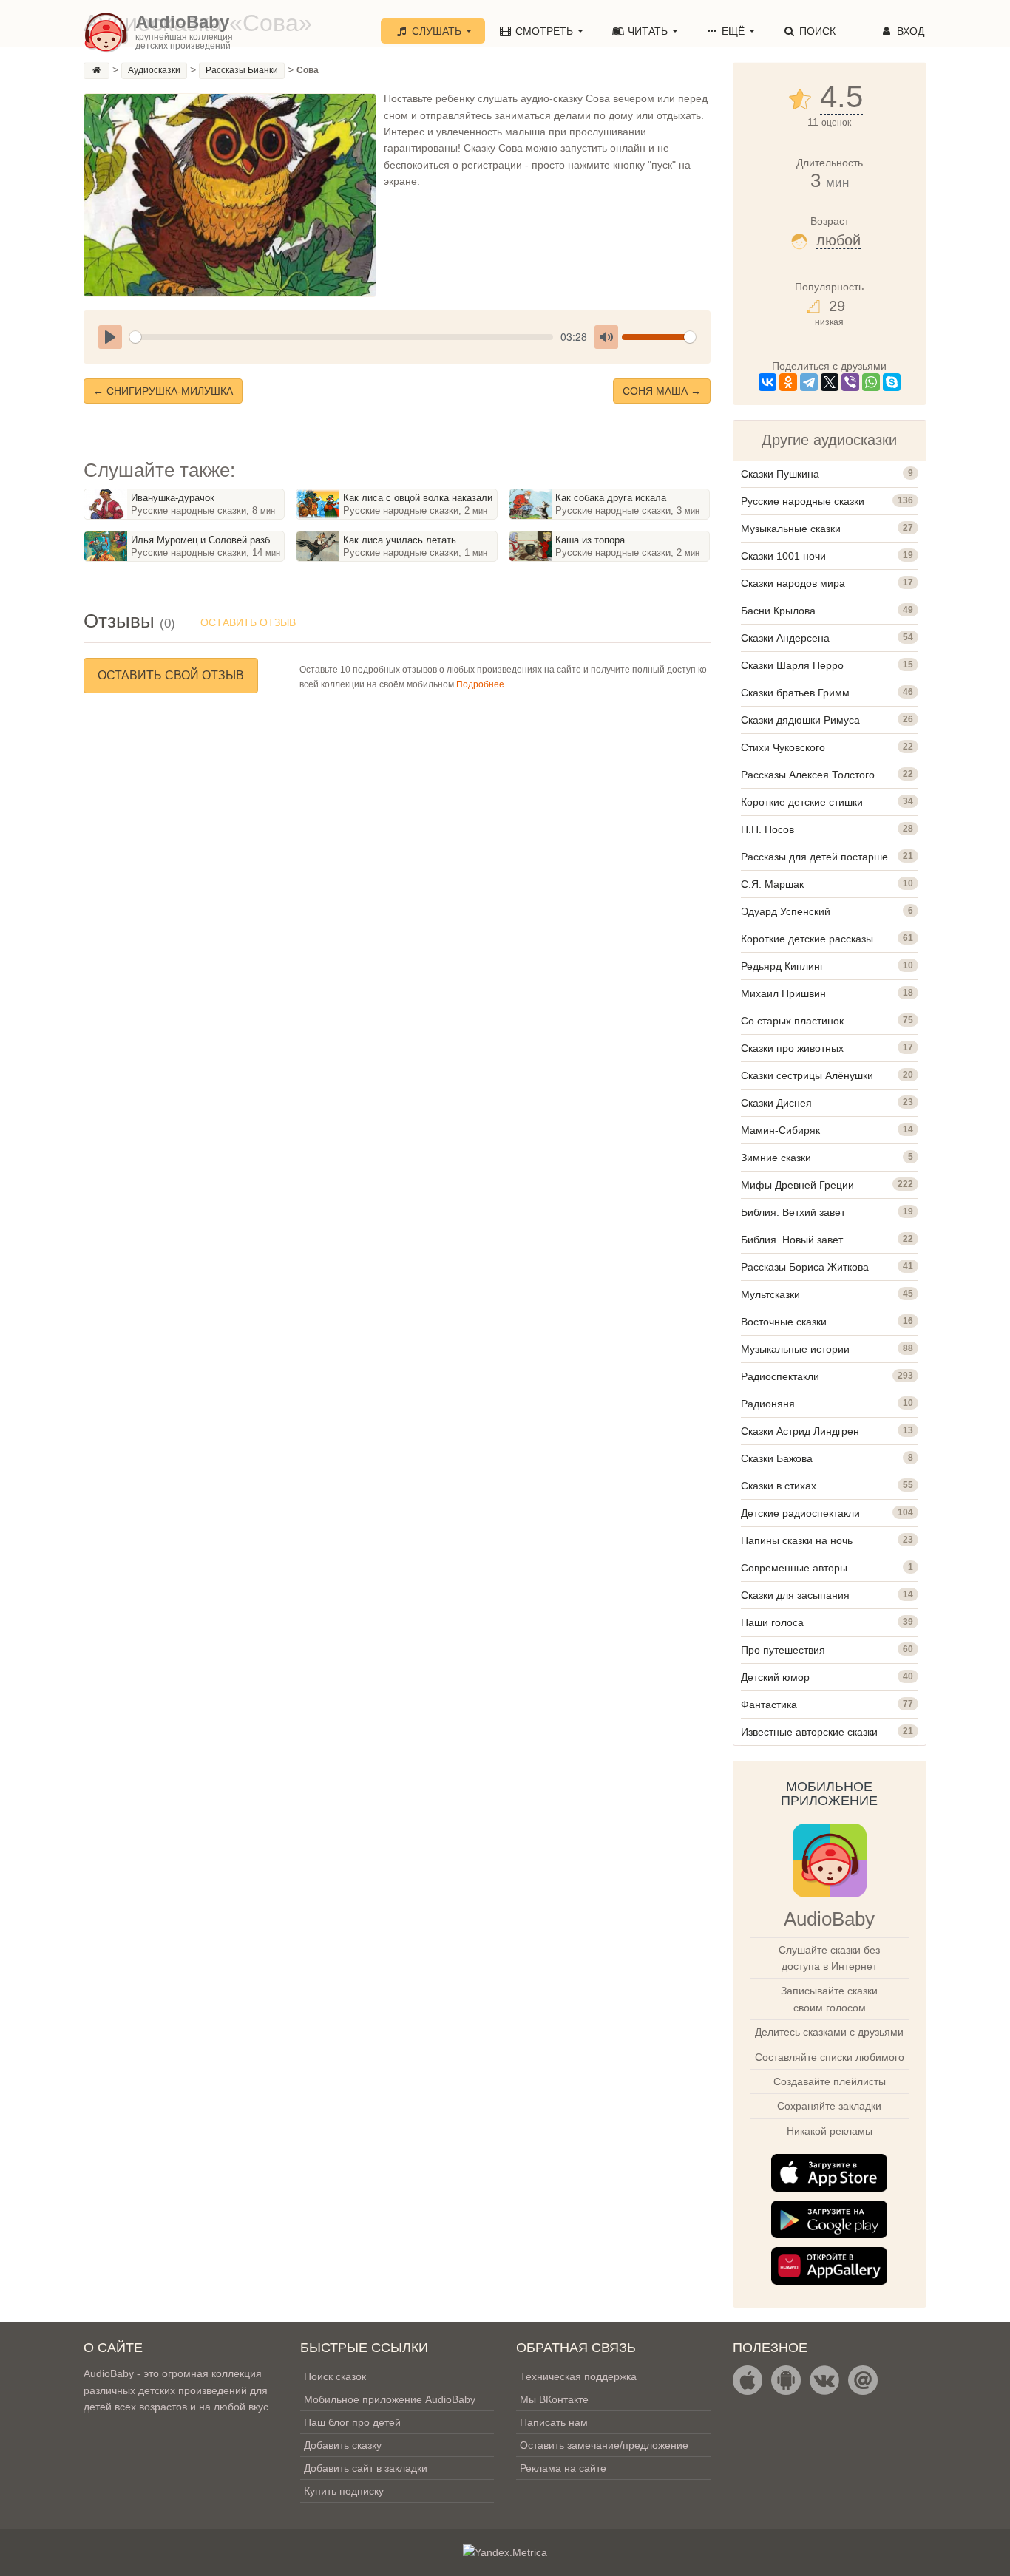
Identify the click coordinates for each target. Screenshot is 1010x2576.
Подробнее (480, 684)
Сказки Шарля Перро (792, 665)
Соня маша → (662, 391)
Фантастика (769, 1705)
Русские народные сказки (803, 501)
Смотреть (544, 31)
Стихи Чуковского (783, 747)
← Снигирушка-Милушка (163, 391)
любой (838, 240)
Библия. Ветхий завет (793, 1212)
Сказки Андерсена (785, 638)
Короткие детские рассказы (807, 939)
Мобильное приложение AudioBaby (390, 2399)
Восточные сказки (784, 1322)
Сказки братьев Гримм (795, 693)
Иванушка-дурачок (173, 498)
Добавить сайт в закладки (366, 2468)
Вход (909, 31)
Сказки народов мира (793, 583)
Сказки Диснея (776, 1103)
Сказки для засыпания (795, 1595)
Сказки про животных (792, 1048)
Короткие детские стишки (802, 802)
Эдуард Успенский (786, 911)
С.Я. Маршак (772, 884)
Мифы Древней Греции (797, 1185)
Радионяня (768, 1404)
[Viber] (850, 382)
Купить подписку (344, 2491)
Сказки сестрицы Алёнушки (807, 1075)
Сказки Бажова (777, 1458)
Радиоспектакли (780, 1376)
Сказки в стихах (779, 1486)
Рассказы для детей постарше (814, 857)
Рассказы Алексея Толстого (808, 775)
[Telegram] (809, 382)
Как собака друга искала (611, 498)
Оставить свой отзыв (171, 675)
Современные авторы (794, 1568)
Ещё (733, 31)
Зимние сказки (776, 1158)
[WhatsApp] (871, 382)
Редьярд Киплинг (782, 966)
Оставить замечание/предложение (604, 2445)
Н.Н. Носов (767, 829)
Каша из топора (590, 540)
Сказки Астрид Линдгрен (800, 1431)
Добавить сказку (343, 2445)
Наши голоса (772, 1622)
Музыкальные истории (795, 1349)
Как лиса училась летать (400, 540)
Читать (648, 31)
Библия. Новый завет (792, 1240)
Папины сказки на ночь (797, 1540)
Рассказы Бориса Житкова (805, 1267)
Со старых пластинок (792, 1021)
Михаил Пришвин (783, 993)
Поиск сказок (335, 2376)
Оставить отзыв (248, 622)
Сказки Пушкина (780, 474)
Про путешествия (783, 1650)
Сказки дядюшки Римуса (800, 720)
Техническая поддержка (578, 2376)
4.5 (841, 97)
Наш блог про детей (352, 2422)
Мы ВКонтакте (554, 2399)
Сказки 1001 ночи (783, 556)
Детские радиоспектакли (800, 1513)
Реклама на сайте (563, 2468)
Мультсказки (770, 1294)
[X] (830, 382)
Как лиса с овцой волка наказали (418, 498)
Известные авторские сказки (809, 1732)
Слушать (437, 31)
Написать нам (554, 2422)
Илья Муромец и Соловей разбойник (213, 540)
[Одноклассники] (788, 382)
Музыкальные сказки (791, 529)
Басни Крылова (778, 611)
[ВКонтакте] (767, 382)
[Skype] (892, 382)
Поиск (816, 31)
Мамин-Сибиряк (780, 1130)
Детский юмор (775, 1677)
